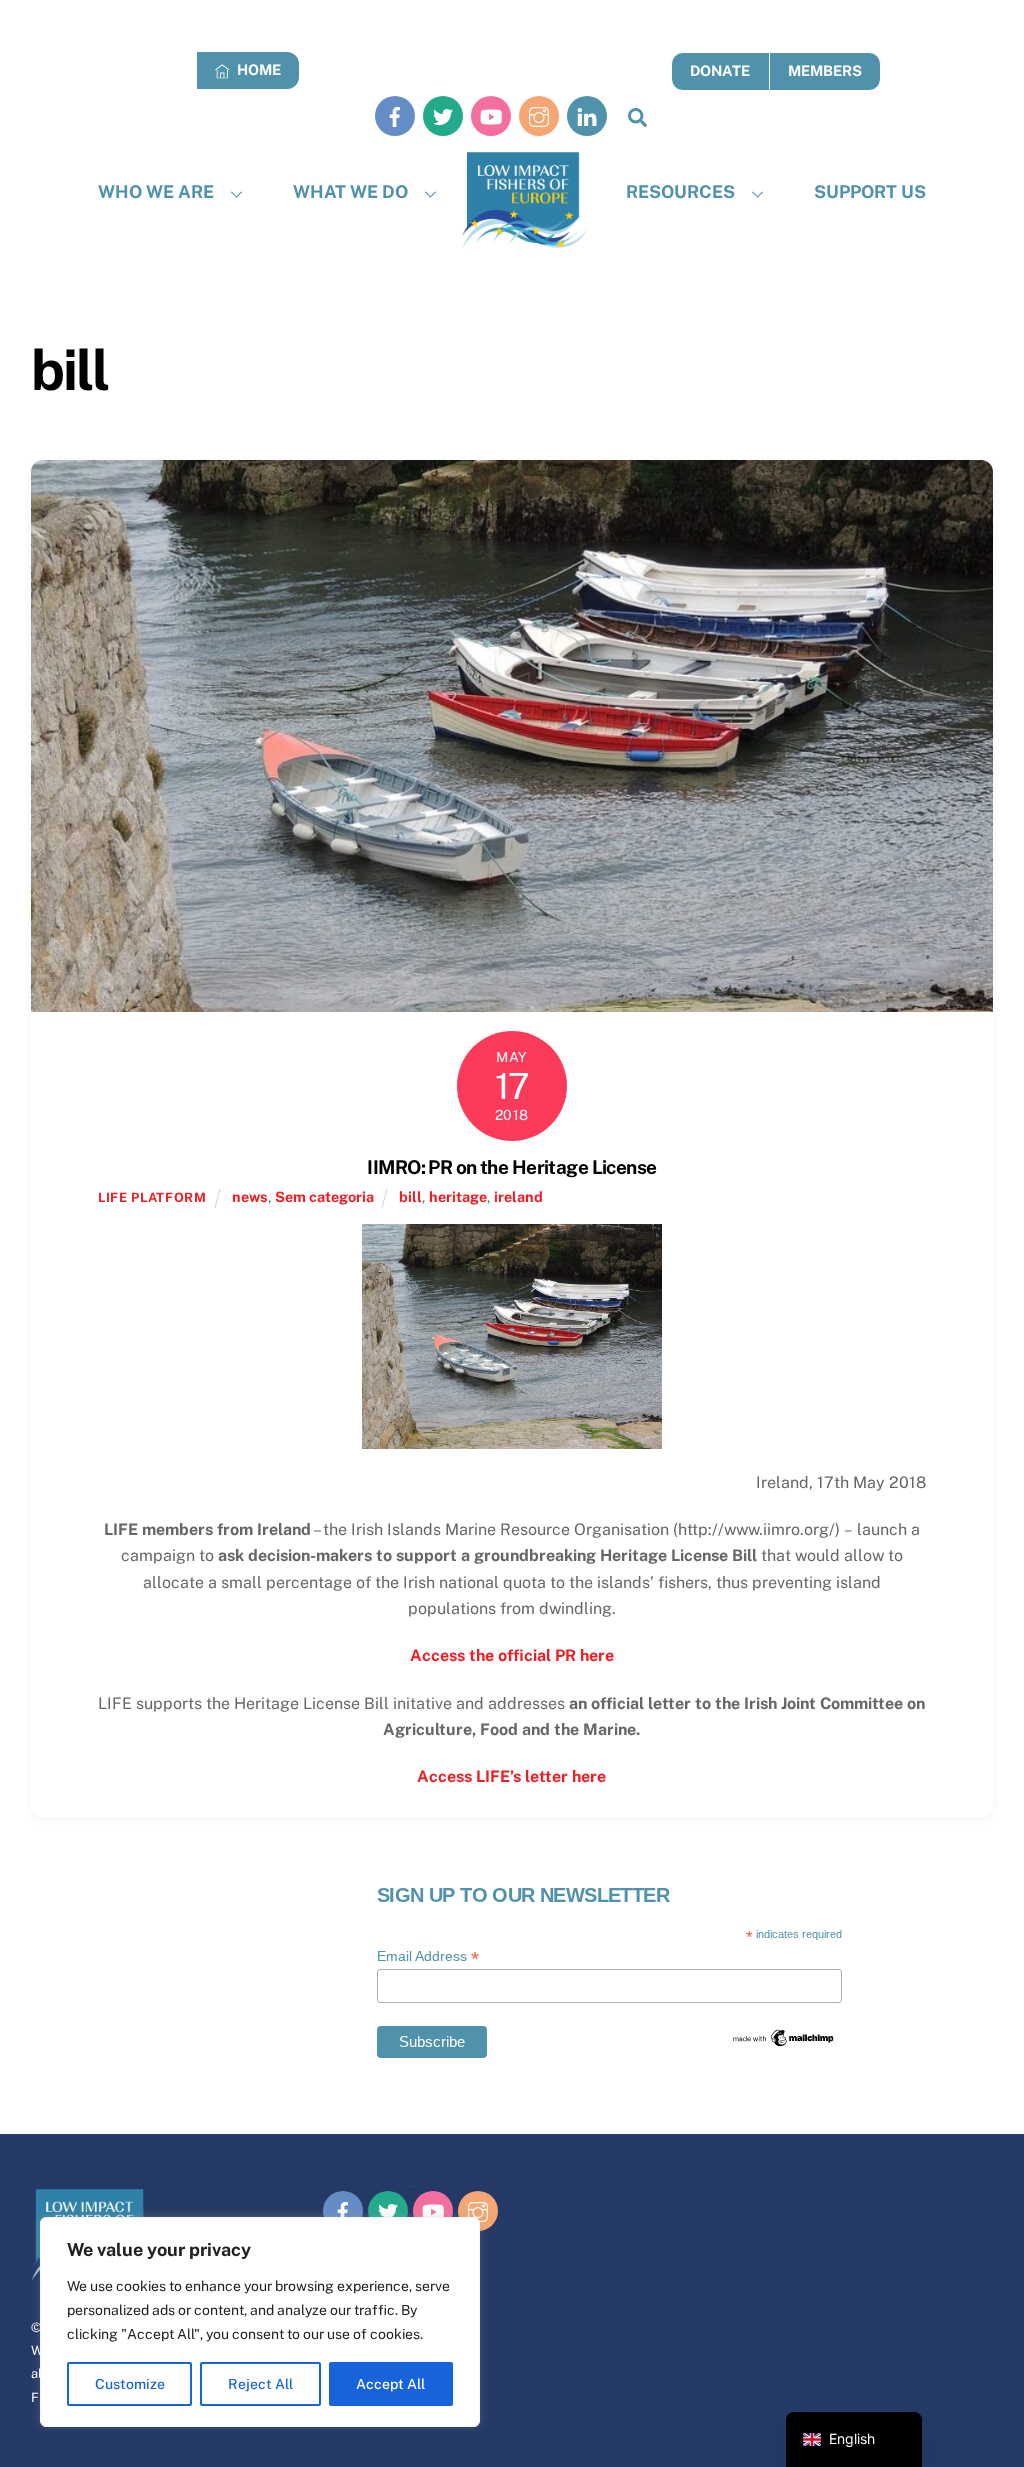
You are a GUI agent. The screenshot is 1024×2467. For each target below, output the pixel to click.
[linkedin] (587, 115)
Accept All (390, 2384)
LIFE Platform (152, 1197)
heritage (458, 1196)
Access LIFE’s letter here (511, 1776)
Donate (720, 70)
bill (410, 1196)
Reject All (260, 2384)
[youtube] (491, 115)
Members (825, 70)
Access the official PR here (512, 1655)
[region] (260, 2322)
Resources (680, 191)
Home (257, 69)
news (250, 1196)
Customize (130, 2384)
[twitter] (443, 115)
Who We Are (156, 191)
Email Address (428, 1956)
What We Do (350, 191)
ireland (518, 1196)
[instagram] (539, 115)
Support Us (870, 191)
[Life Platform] (524, 200)
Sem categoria (324, 1196)
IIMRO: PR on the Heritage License (511, 1167)
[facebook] (395, 115)
